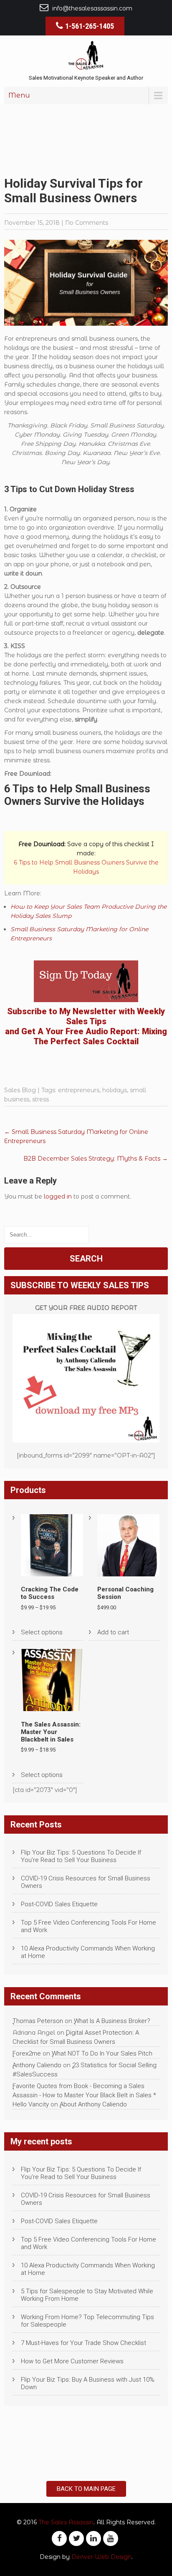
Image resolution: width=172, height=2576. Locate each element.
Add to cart (113, 1632)
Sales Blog (20, 1090)
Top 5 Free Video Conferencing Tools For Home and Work (89, 1926)
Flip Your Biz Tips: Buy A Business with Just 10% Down (88, 2383)
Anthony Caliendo (37, 2065)
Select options (42, 1632)
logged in (58, 1196)
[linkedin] (94, 2538)
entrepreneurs (79, 1090)
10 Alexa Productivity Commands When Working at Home (88, 1952)
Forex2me (27, 2053)
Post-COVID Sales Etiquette (59, 1904)
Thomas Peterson (38, 2021)
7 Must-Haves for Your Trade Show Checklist (83, 2343)
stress (40, 1099)
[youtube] (111, 2538)
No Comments (87, 223)
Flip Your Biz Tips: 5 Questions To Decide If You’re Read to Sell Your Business (81, 1856)
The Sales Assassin (66, 2522)
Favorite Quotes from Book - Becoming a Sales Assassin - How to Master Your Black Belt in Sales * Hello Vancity (84, 2095)
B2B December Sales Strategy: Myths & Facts (96, 1159)
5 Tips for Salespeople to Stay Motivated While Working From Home (87, 2295)
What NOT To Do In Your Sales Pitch (102, 2053)
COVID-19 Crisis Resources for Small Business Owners (86, 1882)
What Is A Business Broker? (112, 2021)
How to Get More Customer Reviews (72, 2361)
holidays (115, 1090)
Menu (19, 95)
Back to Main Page (86, 2489)
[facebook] (59, 2538)
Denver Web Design (101, 2557)
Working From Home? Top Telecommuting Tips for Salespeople (87, 2321)
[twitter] (76, 2538)
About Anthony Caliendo (93, 2104)
